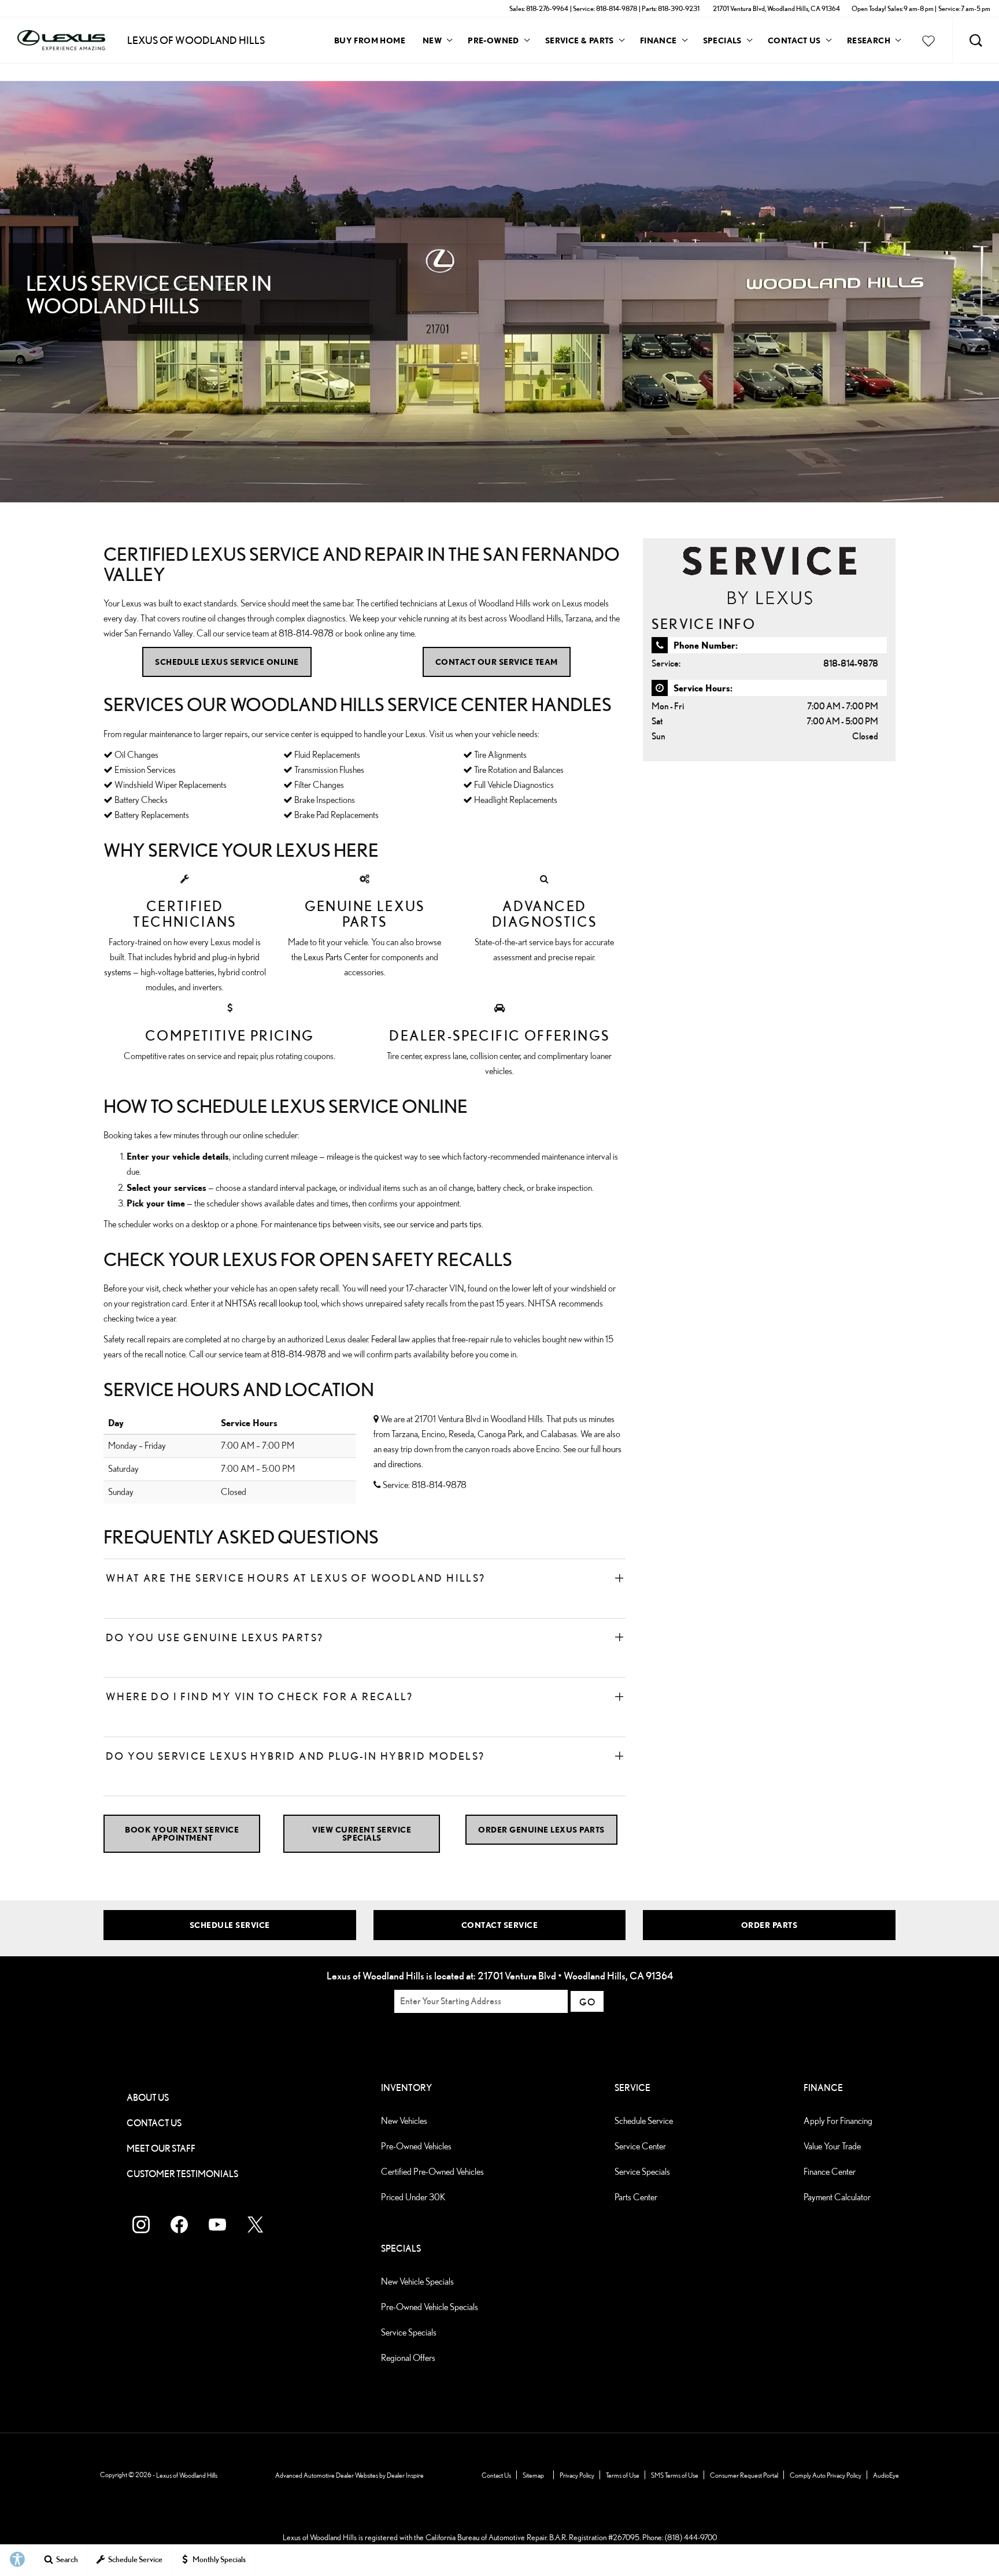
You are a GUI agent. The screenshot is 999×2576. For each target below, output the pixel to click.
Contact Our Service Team (497, 662)
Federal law (391, 1339)
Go (587, 2002)
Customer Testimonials (182, 2174)
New (432, 40)
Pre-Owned (493, 40)
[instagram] (141, 2225)
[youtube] (217, 2225)
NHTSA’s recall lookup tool (271, 1303)
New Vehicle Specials (417, 2281)
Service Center (640, 2146)
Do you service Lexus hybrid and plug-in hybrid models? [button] (295, 1756)
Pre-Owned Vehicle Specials (430, 2307)
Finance (658, 40)
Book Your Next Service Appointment (182, 1833)
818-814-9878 (306, 633)
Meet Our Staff (161, 2148)
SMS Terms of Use (675, 2475)
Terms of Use (623, 2475)
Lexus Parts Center (336, 957)
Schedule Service (230, 1925)
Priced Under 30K (413, 2197)
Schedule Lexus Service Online (227, 662)
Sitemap (533, 2475)
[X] (256, 2225)
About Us (148, 2098)
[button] (976, 40)
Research (868, 42)
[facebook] (179, 2225)
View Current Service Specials (362, 1833)
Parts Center (636, 2197)
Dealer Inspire (405, 2475)
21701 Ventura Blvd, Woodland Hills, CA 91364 (776, 8)
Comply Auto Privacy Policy (826, 2475)
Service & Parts (580, 40)
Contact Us (794, 40)
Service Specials (642, 2172)
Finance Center (830, 2172)
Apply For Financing (838, 2121)
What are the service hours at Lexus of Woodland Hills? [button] (296, 1578)
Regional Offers (408, 2358)
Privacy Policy (577, 2475)
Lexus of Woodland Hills (187, 2475)
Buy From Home (370, 40)
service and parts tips (446, 1224)
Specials (722, 40)
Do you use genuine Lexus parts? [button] (214, 1637)
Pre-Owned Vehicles (416, 2146)
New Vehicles (404, 2121)
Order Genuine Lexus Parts (541, 1829)
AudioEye (886, 2475)
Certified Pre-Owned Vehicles (432, 2172)
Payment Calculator (837, 2197)
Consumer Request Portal (744, 2475)
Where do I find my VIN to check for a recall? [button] (259, 1696)
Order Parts (769, 1925)
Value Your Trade (832, 2146)
